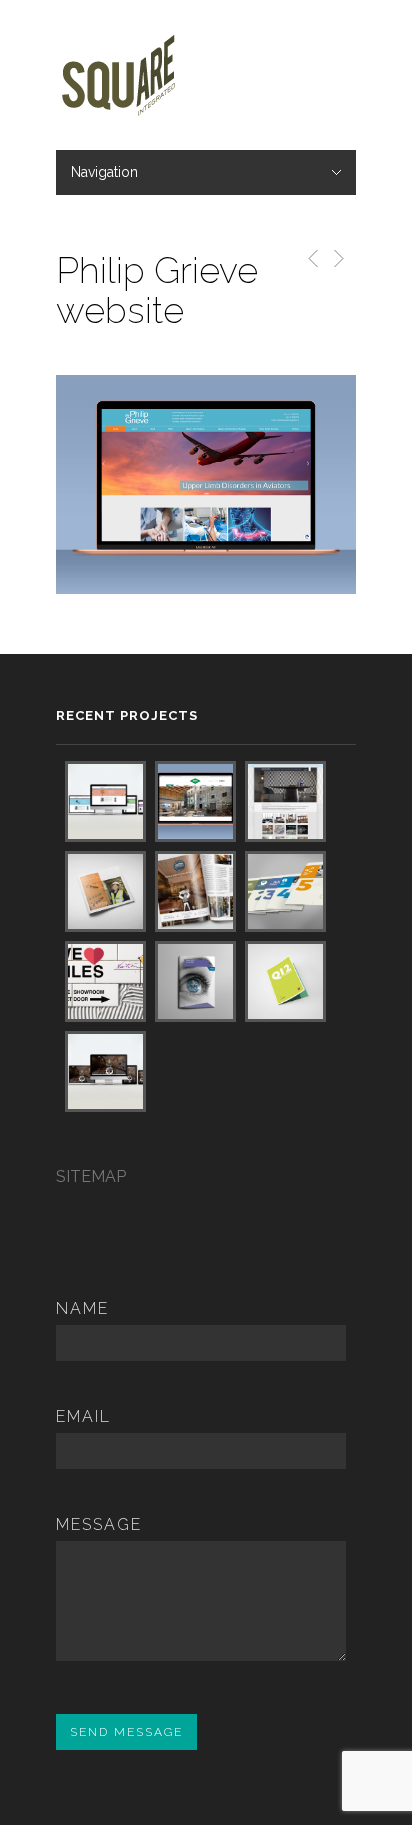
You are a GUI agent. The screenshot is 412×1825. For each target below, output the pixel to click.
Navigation (104, 172)
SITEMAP (91, 1176)
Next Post (337, 258)
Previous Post (309, 258)
